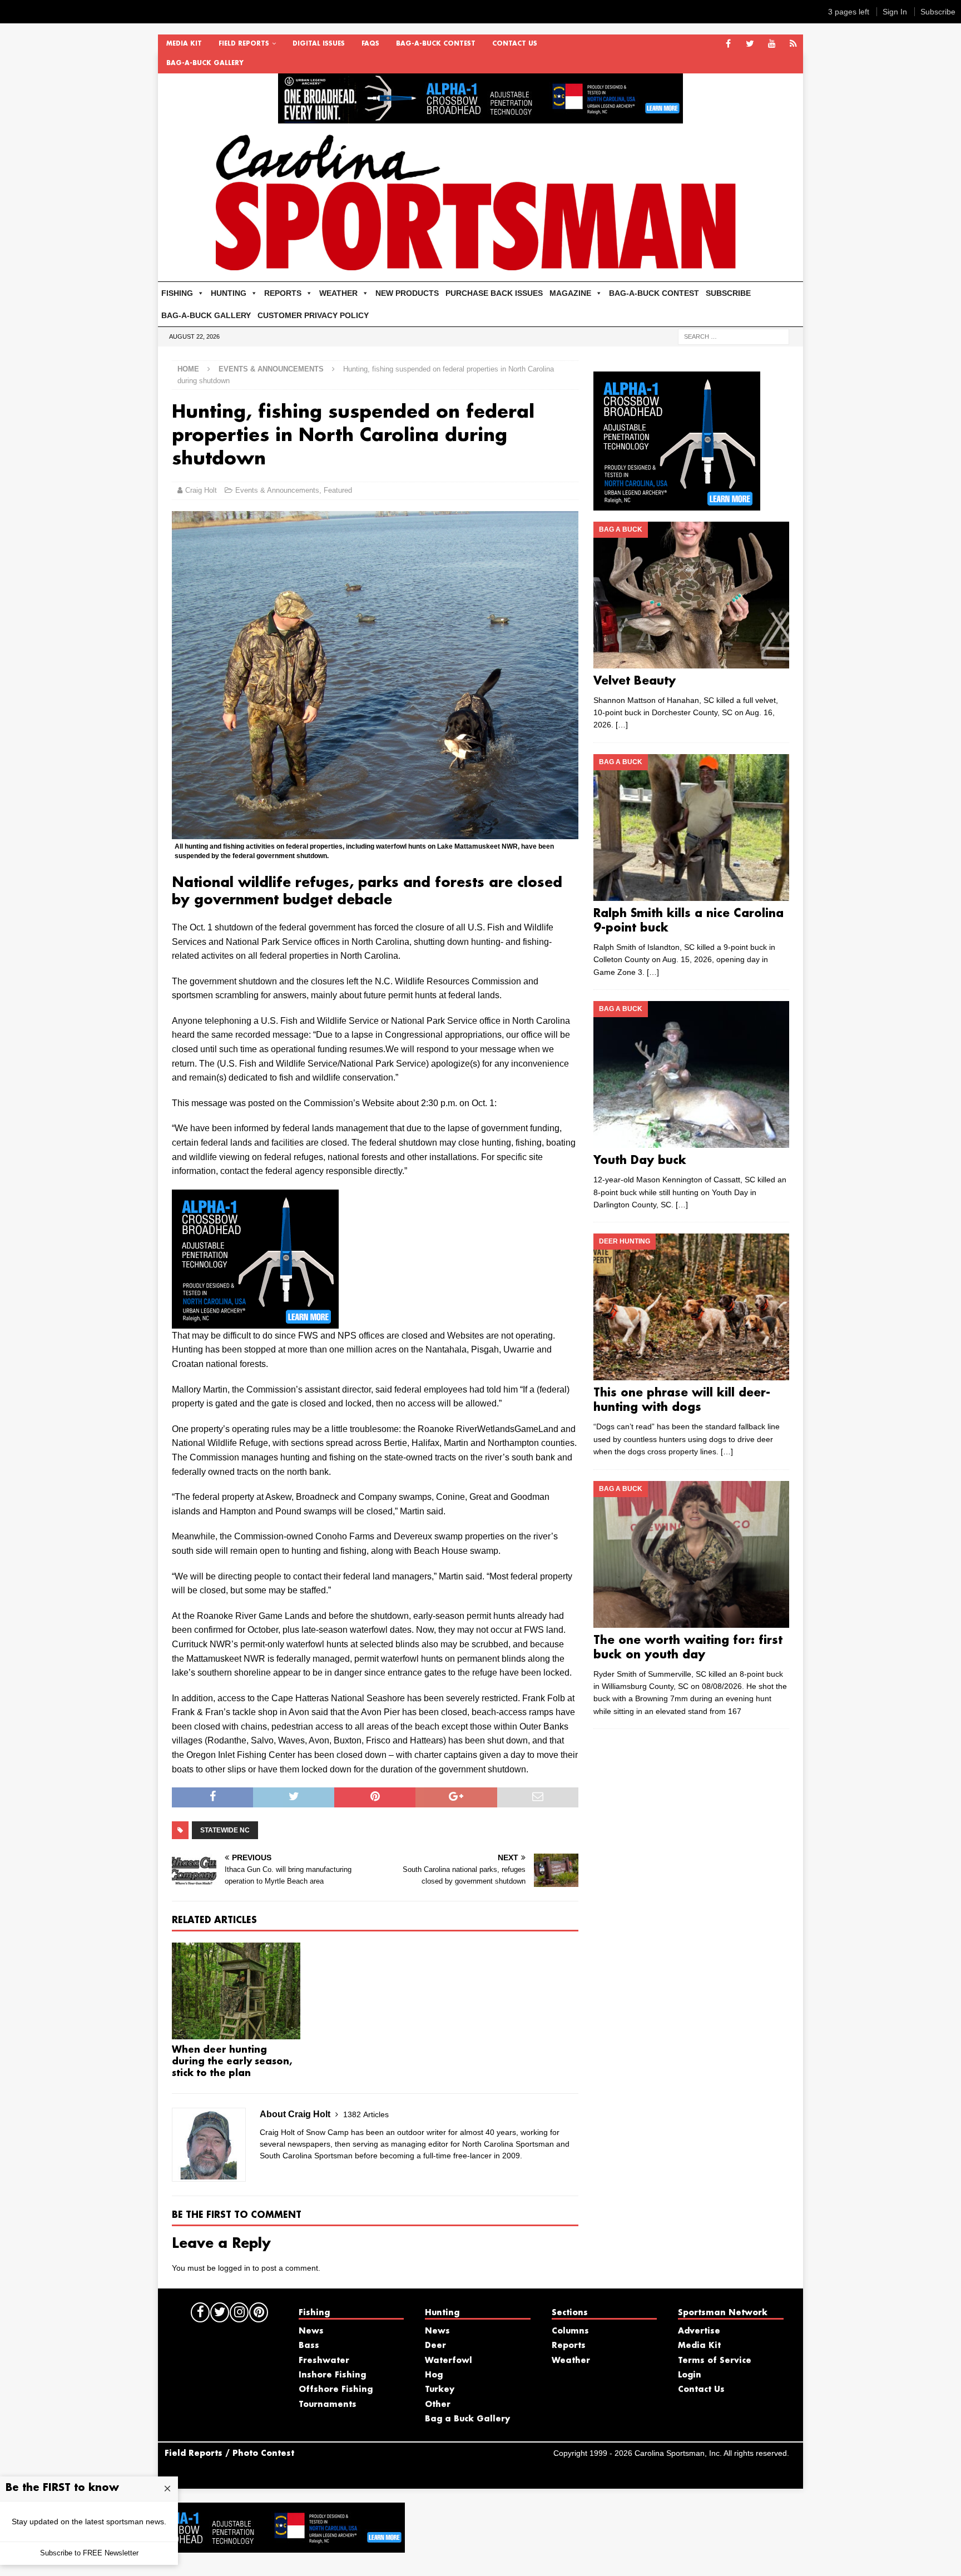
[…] (622, 725)
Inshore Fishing (332, 2375)
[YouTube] (772, 44)
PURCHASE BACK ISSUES (494, 293)
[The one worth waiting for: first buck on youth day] (691, 1554)
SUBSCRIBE (728, 293)
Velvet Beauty (635, 681)
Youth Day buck (640, 1161)
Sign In (895, 12)
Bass (309, 2346)
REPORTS (283, 293)
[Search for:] (734, 336)
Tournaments (328, 2405)
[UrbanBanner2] (481, 117)
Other (438, 2405)
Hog (434, 2375)
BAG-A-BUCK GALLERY (205, 63)
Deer (435, 2346)
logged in (234, 2268)
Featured (338, 490)
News (311, 2331)
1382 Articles (366, 2114)
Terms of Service (715, 2361)
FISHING (177, 293)
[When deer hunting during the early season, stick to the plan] (236, 1991)
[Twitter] (750, 44)
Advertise (699, 2331)
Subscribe (938, 12)
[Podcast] (793, 44)
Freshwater (324, 2361)
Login (690, 2375)
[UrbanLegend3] (255, 1321)
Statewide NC (225, 1830)
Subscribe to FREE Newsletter (89, 2553)
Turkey (440, 2390)
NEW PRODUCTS (407, 293)
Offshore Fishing (336, 2390)
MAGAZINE (570, 293)
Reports (569, 2346)
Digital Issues (319, 44)
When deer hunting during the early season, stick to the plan (232, 2062)
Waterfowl (449, 2361)
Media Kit (184, 44)
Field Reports (244, 44)
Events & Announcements (277, 490)
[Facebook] (728, 44)
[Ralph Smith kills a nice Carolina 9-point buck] (691, 828)
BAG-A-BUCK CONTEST (436, 44)
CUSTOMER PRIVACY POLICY (313, 315)
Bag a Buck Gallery (467, 2419)
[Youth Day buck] (691, 1074)
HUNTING (229, 293)
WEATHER (338, 293)
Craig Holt (201, 490)
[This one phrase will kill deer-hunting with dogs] (691, 1307)
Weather (571, 2361)
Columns (570, 2331)
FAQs (370, 44)
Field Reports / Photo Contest (229, 2454)
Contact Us (515, 44)
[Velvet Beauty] (691, 595)
